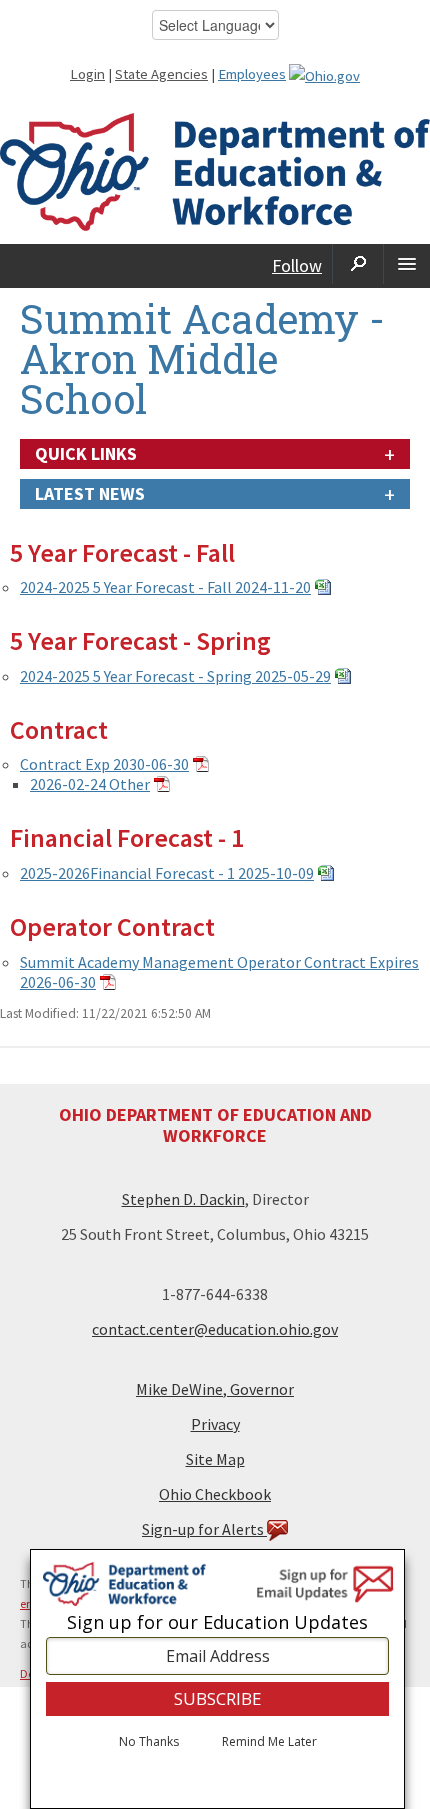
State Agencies (161, 74)
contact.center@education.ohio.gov (215, 1329)
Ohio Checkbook (215, 1494)
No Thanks (149, 1742)
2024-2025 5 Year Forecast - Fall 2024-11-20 (165, 587)
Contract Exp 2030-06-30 (104, 764)
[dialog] (217, 1679)
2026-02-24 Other (90, 784)
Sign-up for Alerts (204, 1529)
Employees (252, 74)
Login (87, 74)
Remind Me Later (269, 1742)
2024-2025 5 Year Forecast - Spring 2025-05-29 (175, 676)
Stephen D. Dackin (183, 1199)
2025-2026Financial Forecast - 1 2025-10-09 (167, 873)
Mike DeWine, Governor (215, 1389)
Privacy (215, 1424)
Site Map (215, 1459)
